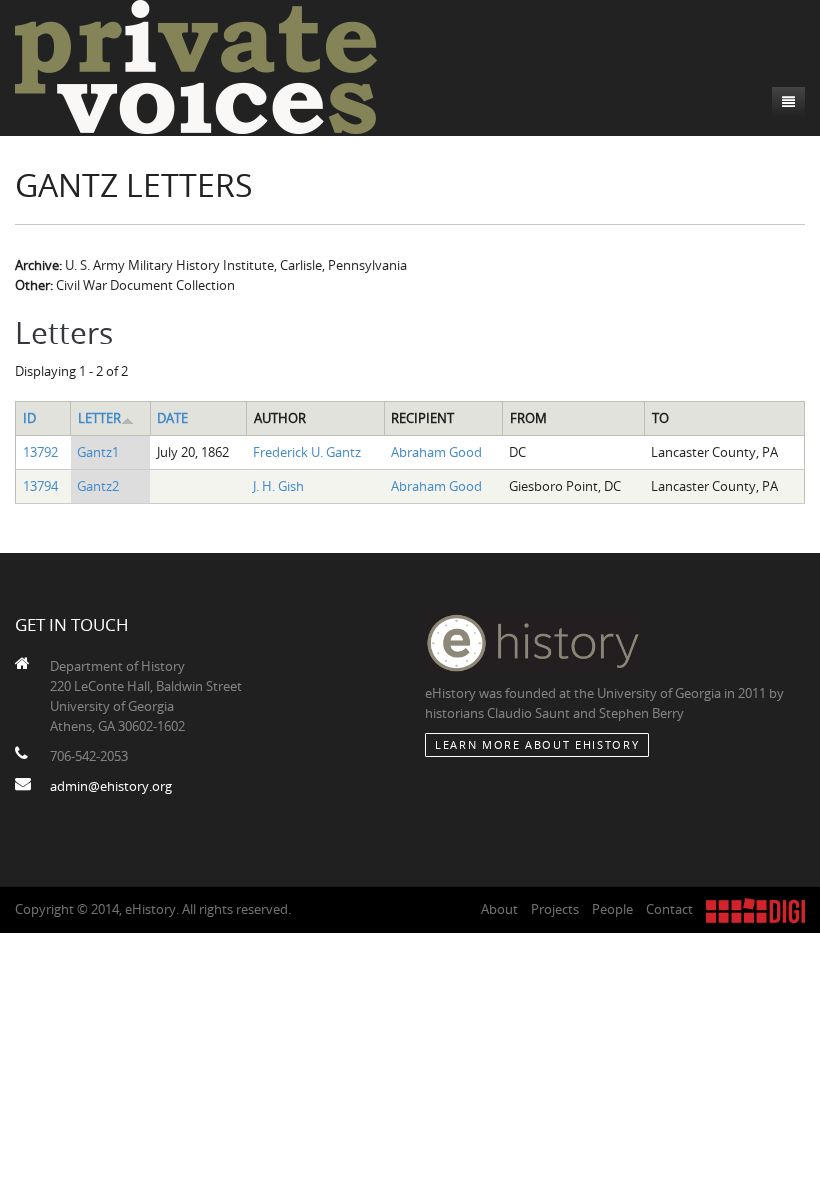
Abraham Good (436, 452)
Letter (99, 418)
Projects (555, 909)
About (499, 909)
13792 (40, 452)
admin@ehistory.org (111, 786)
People (612, 909)
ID (29, 418)
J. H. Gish (278, 486)
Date (172, 418)
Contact (669, 909)
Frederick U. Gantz (307, 452)
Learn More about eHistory (537, 744)
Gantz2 (98, 486)
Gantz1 (98, 452)
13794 (40, 486)
